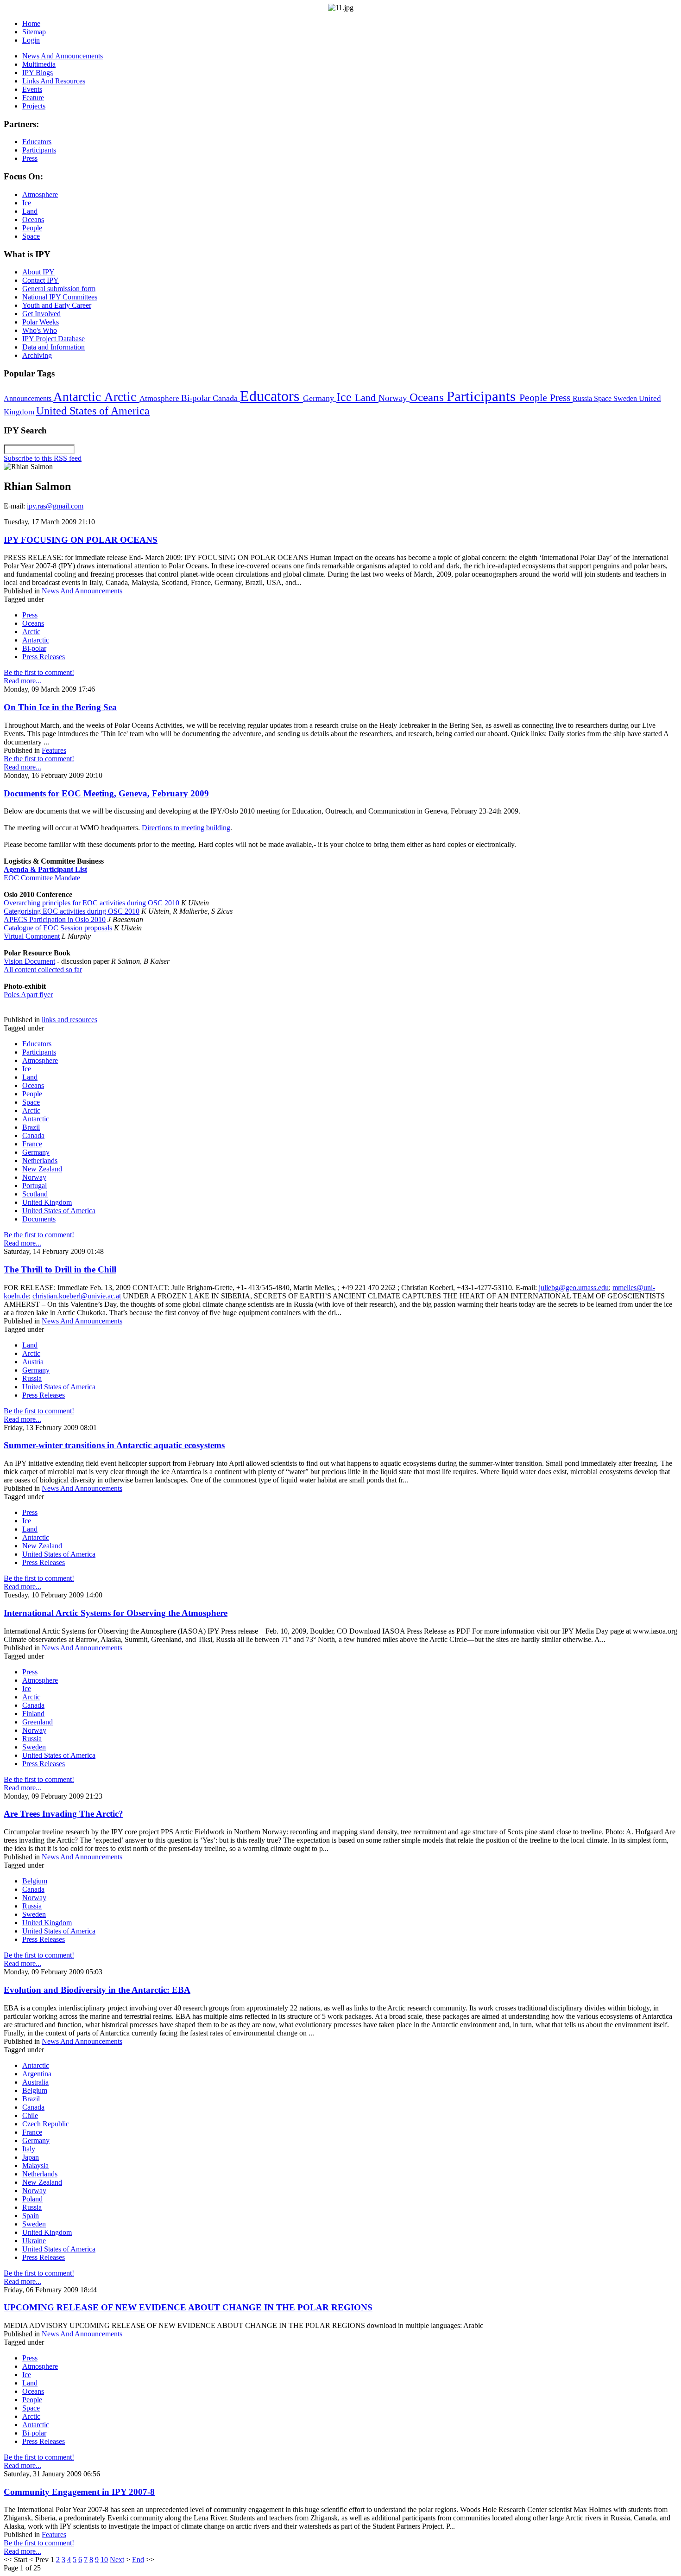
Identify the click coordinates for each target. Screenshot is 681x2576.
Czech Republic (46, 2124)
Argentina (37, 2074)
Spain (31, 2216)
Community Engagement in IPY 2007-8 (79, 2492)
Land (367, 398)
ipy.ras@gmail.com (55, 506)
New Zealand (42, 1169)
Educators (271, 396)
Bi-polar (197, 398)
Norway (394, 398)
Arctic (122, 397)
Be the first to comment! (39, 672)
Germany (320, 398)
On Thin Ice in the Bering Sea (60, 707)
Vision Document (29, 961)
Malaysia (35, 2166)
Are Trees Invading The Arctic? (63, 1814)
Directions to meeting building (186, 828)
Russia (583, 398)
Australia (35, 2082)
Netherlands (40, 1161)
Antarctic (79, 397)
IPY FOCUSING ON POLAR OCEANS (81, 540)
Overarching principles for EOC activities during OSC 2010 (91, 903)
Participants (483, 396)
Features (54, 750)
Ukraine (34, 2241)
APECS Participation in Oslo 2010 (55, 919)
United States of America (93, 411)
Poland (32, 2199)
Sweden (626, 398)
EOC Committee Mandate (42, 878)
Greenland (38, 1722)
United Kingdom (47, 1202)
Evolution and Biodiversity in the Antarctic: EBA (97, 1990)
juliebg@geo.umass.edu (574, 1288)
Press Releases (44, 657)
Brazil (31, 1127)
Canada (226, 398)
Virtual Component (32, 936)
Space (604, 398)
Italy (29, 2149)
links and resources (69, 1020)
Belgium (35, 1881)
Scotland (35, 1194)
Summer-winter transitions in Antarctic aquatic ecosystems (114, 1445)
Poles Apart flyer (28, 995)
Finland (33, 1714)
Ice (346, 397)
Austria (33, 1362)
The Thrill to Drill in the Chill (60, 1269)
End (138, 2560)
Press (561, 398)
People (535, 398)
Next (117, 2560)
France (32, 1144)
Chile (30, 2115)
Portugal (35, 1186)
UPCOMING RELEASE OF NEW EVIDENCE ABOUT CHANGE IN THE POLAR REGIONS (188, 2307)
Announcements (28, 398)
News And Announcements (82, 591)
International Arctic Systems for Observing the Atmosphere (116, 1613)
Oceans (428, 397)
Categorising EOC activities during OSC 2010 (72, 911)
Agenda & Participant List (45, 869)
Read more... (22, 681)
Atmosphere (160, 398)
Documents (39, 1219)
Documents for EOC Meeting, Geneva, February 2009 (106, 793)
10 (104, 2560)
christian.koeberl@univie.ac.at (77, 1296)
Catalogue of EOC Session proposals (58, 928)
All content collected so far (43, 970)
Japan (31, 2157)
